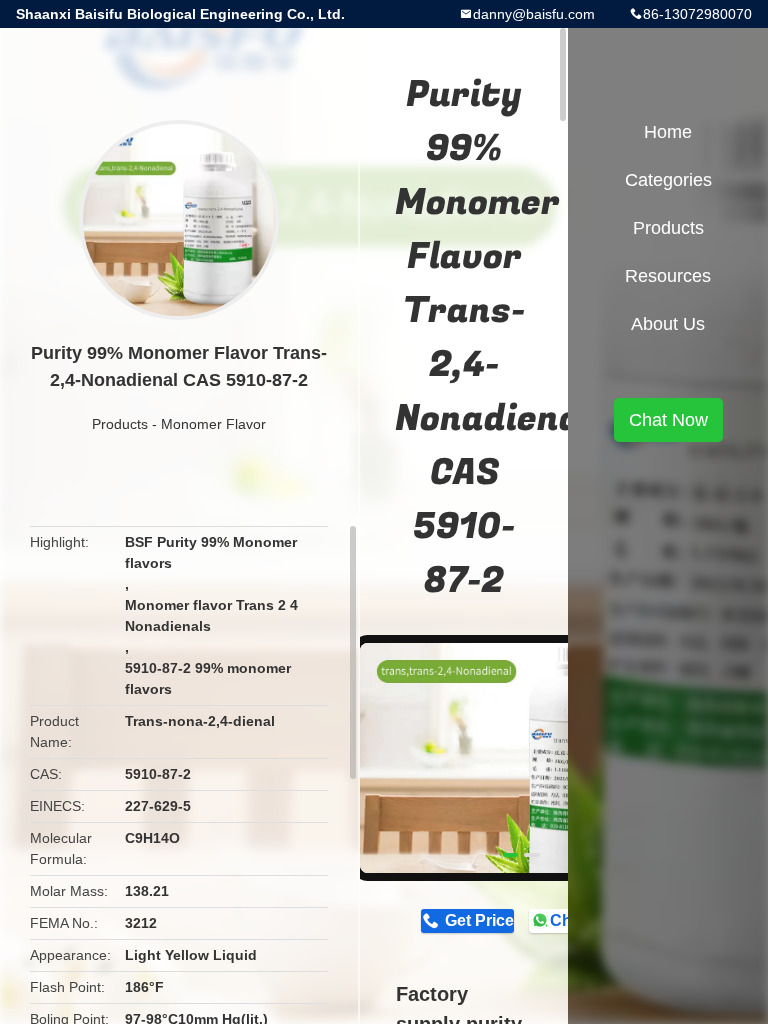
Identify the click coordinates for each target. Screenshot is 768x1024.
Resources (668, 276)
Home (668, 132)
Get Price (479, 920)
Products (120, 424)
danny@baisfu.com (534, 14)
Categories (668, 180)
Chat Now (668, 420)
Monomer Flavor (213, 424)
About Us (668, 324)
